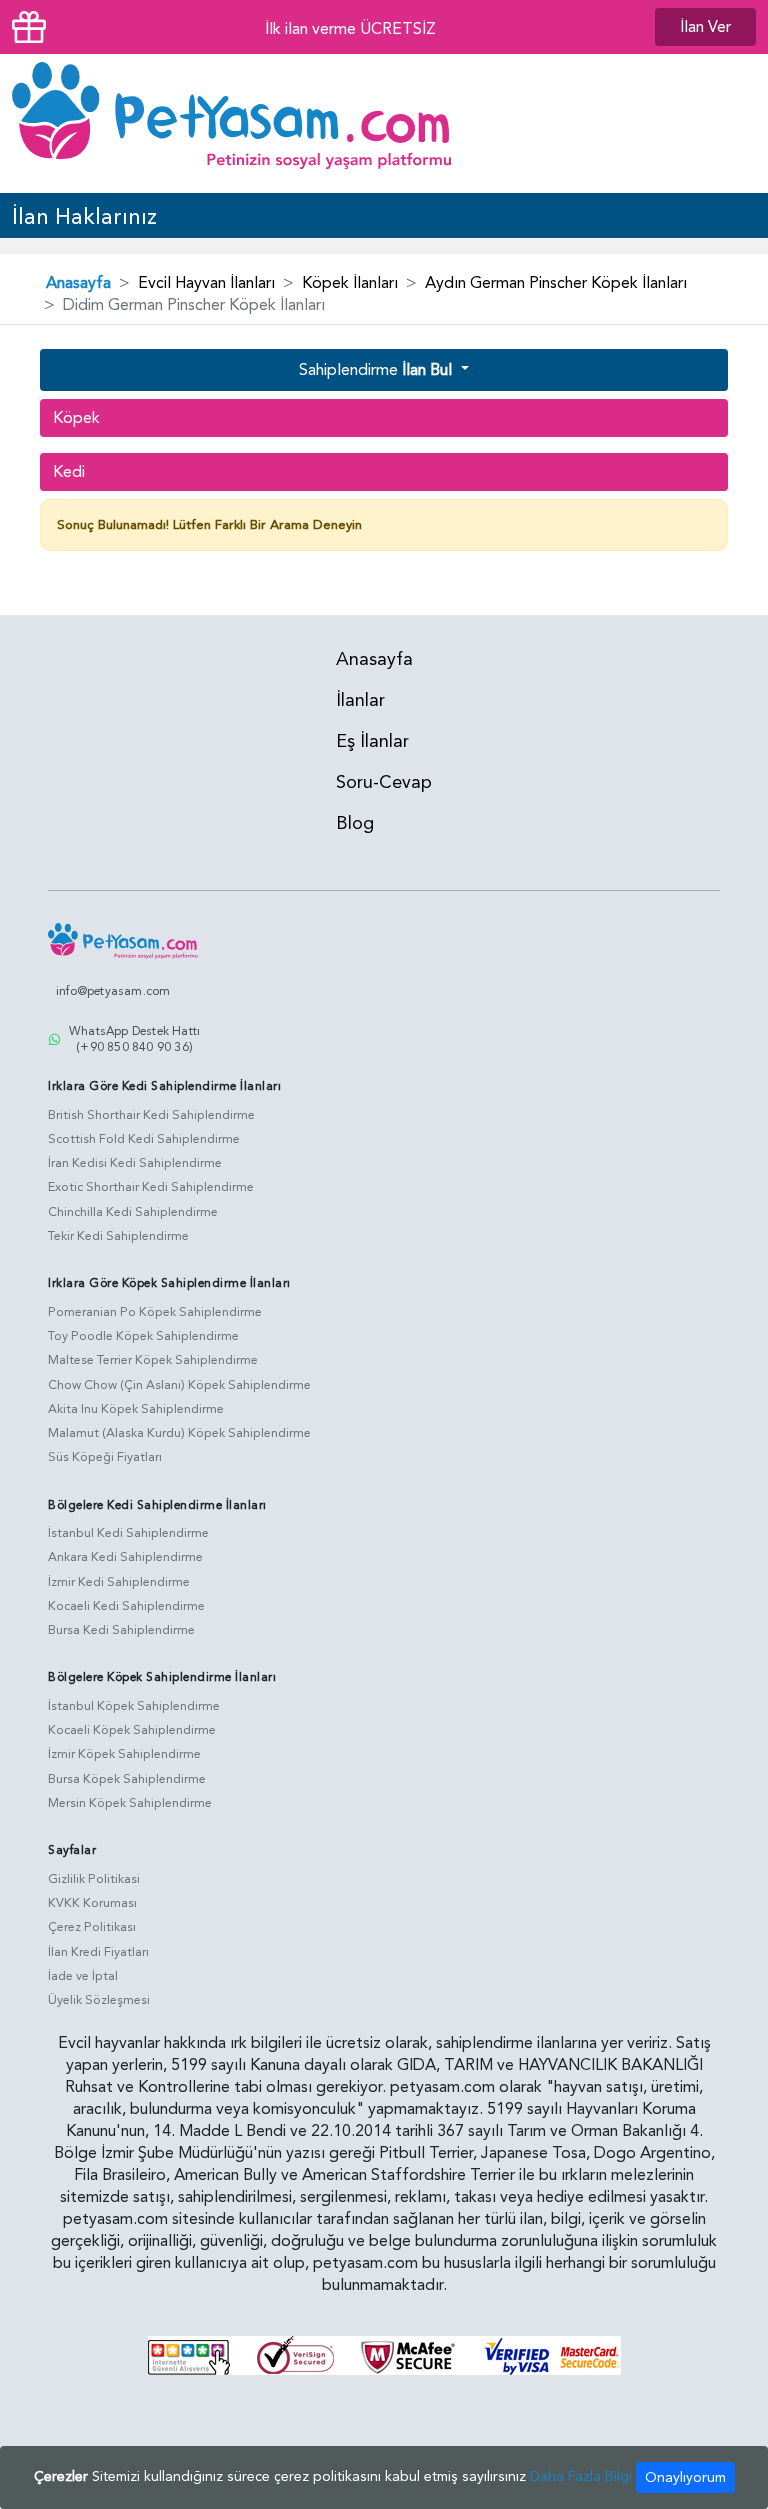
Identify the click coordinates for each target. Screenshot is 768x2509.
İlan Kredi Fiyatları (98, 1952)
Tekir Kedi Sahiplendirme (118, 1236)
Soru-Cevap (384, 782)
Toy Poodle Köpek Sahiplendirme (143, 1336)
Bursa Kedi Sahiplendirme (121, 1630)
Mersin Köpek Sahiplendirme (130, 1803)
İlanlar (360, 700)
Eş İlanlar (372, 741)
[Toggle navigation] (727, 123)
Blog (355, 823)
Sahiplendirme (375, 370)
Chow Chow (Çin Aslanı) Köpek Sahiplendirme (179, 1385)
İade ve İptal (83, 1976)
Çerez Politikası (92, 1927)
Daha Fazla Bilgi (581, 2476)
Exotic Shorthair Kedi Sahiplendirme (151, 1187)
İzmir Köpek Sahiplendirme (124, 1754)
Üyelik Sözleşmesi (99, 2000)
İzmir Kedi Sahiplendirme (119, 1582)
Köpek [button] (76, 418)
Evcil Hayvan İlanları (206, 283)
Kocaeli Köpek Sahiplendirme (132, 1730)
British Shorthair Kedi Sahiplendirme (151, 1115)
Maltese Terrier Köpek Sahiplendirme (153, 1360)
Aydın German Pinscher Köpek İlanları (556, 283)
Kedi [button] (69, 472)
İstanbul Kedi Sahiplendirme (128, 1533)
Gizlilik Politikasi (94, 1879)
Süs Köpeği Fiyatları (105, 1457)
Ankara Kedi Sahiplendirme (125, 1557)
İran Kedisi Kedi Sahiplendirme (135, 1163)
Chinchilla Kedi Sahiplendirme (133, 1212)
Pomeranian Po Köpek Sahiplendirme (155, 1312)
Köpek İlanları (350, 283)
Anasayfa (78, 283)
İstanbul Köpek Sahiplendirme (134, 1706)
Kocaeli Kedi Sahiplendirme (126, 1606)
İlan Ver (705, 27)
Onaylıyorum (685, 2477)
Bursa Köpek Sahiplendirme (127, 1779)
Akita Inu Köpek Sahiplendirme (136, 1409)
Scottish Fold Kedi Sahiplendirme (144, 1139)
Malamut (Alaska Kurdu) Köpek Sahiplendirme (179, 1433)
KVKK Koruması (92, 1903)
